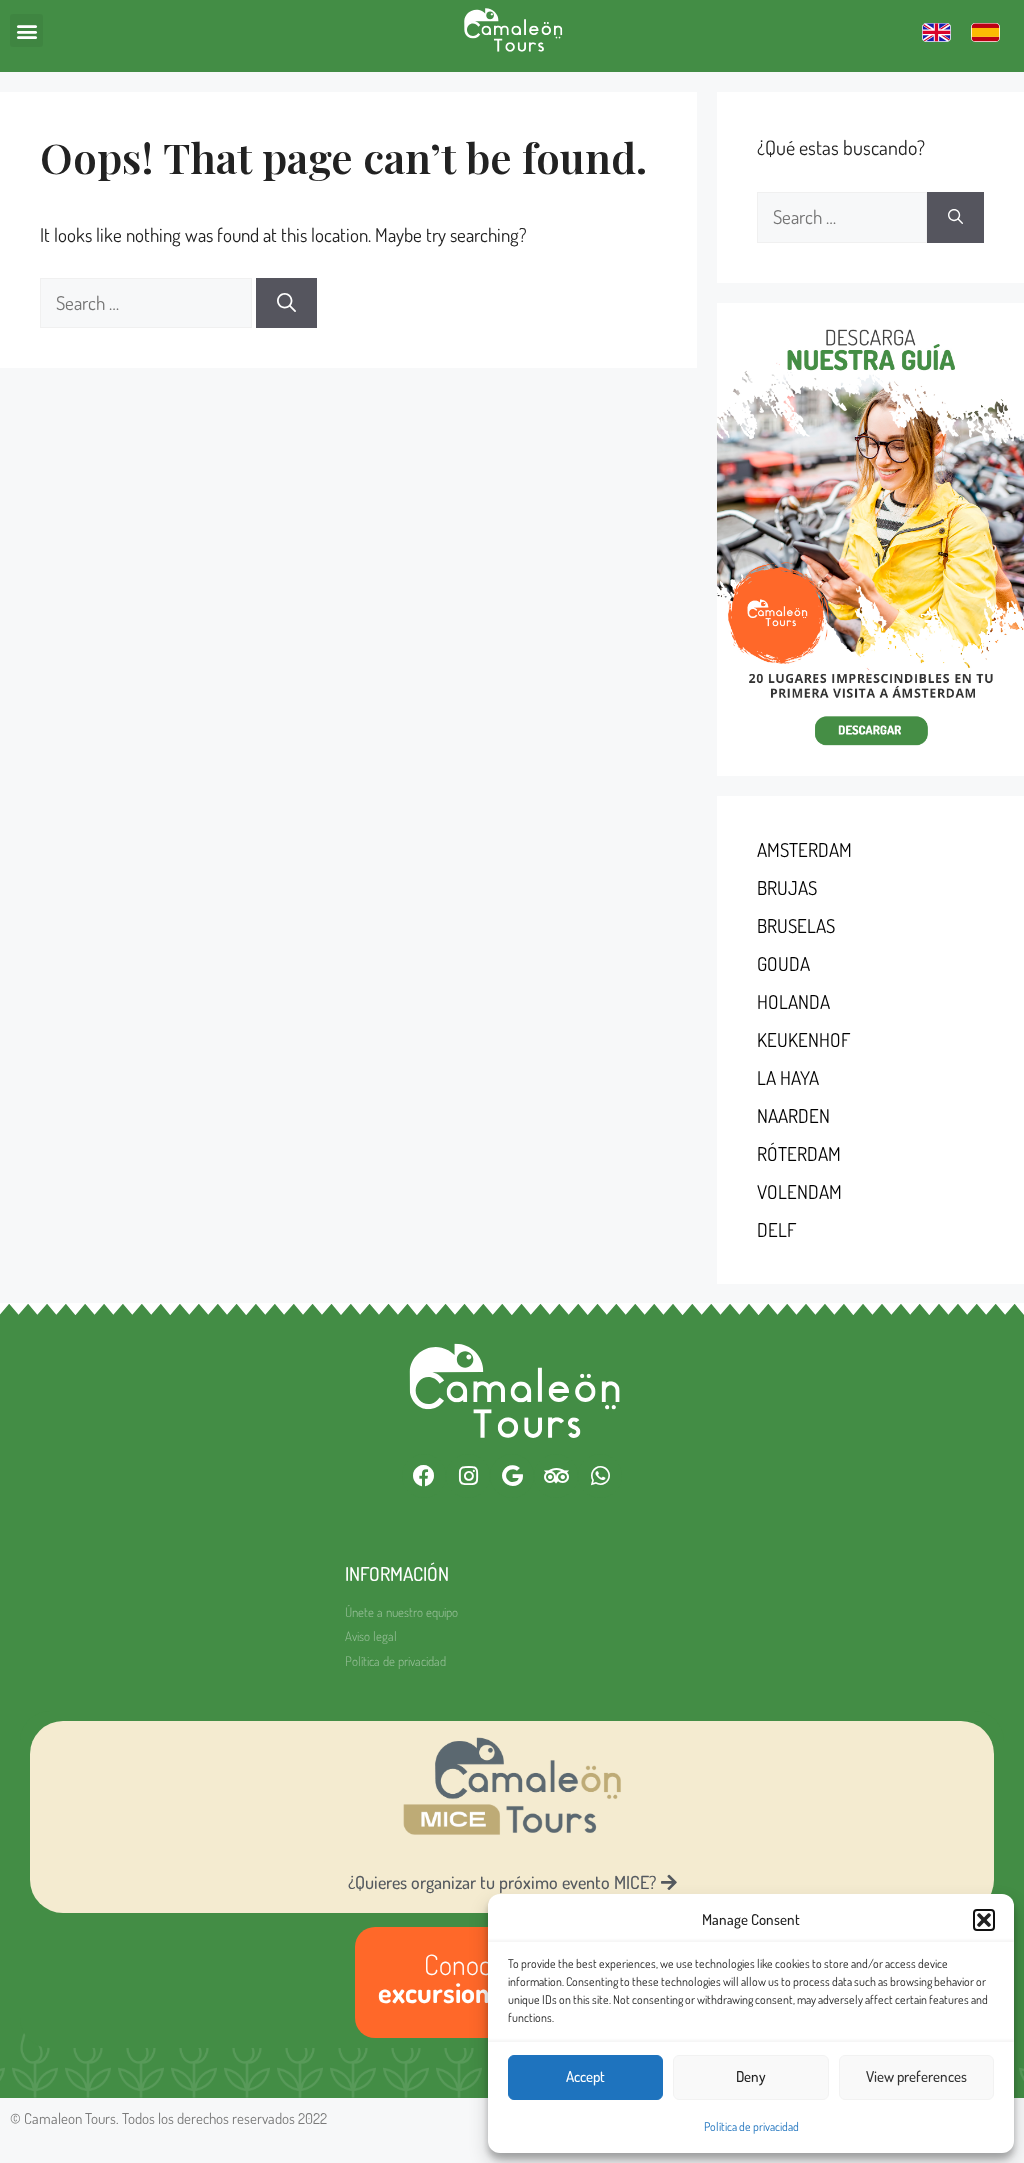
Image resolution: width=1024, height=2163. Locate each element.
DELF (776, 1229)
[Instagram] (468, 1476)
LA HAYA (788, 1077)
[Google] (512, 1476)
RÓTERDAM (799, 1153)
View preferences (916, 2076)
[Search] (286, 303)
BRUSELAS (796, 925)
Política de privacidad (751, 2126)
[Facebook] (424, 1476)
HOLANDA (793, 1001)
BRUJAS (787, 887)
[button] (984, 1920)
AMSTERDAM (804, 849)
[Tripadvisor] (556, 1476)
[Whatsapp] (600, 1476)
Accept (585, 2076)
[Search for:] (148, 302)
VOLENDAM (799, 1191)
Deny (751, 2076)
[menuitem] (936, 31)
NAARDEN (793, 1115)
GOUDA (783, 963)
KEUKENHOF (803, 1039)
